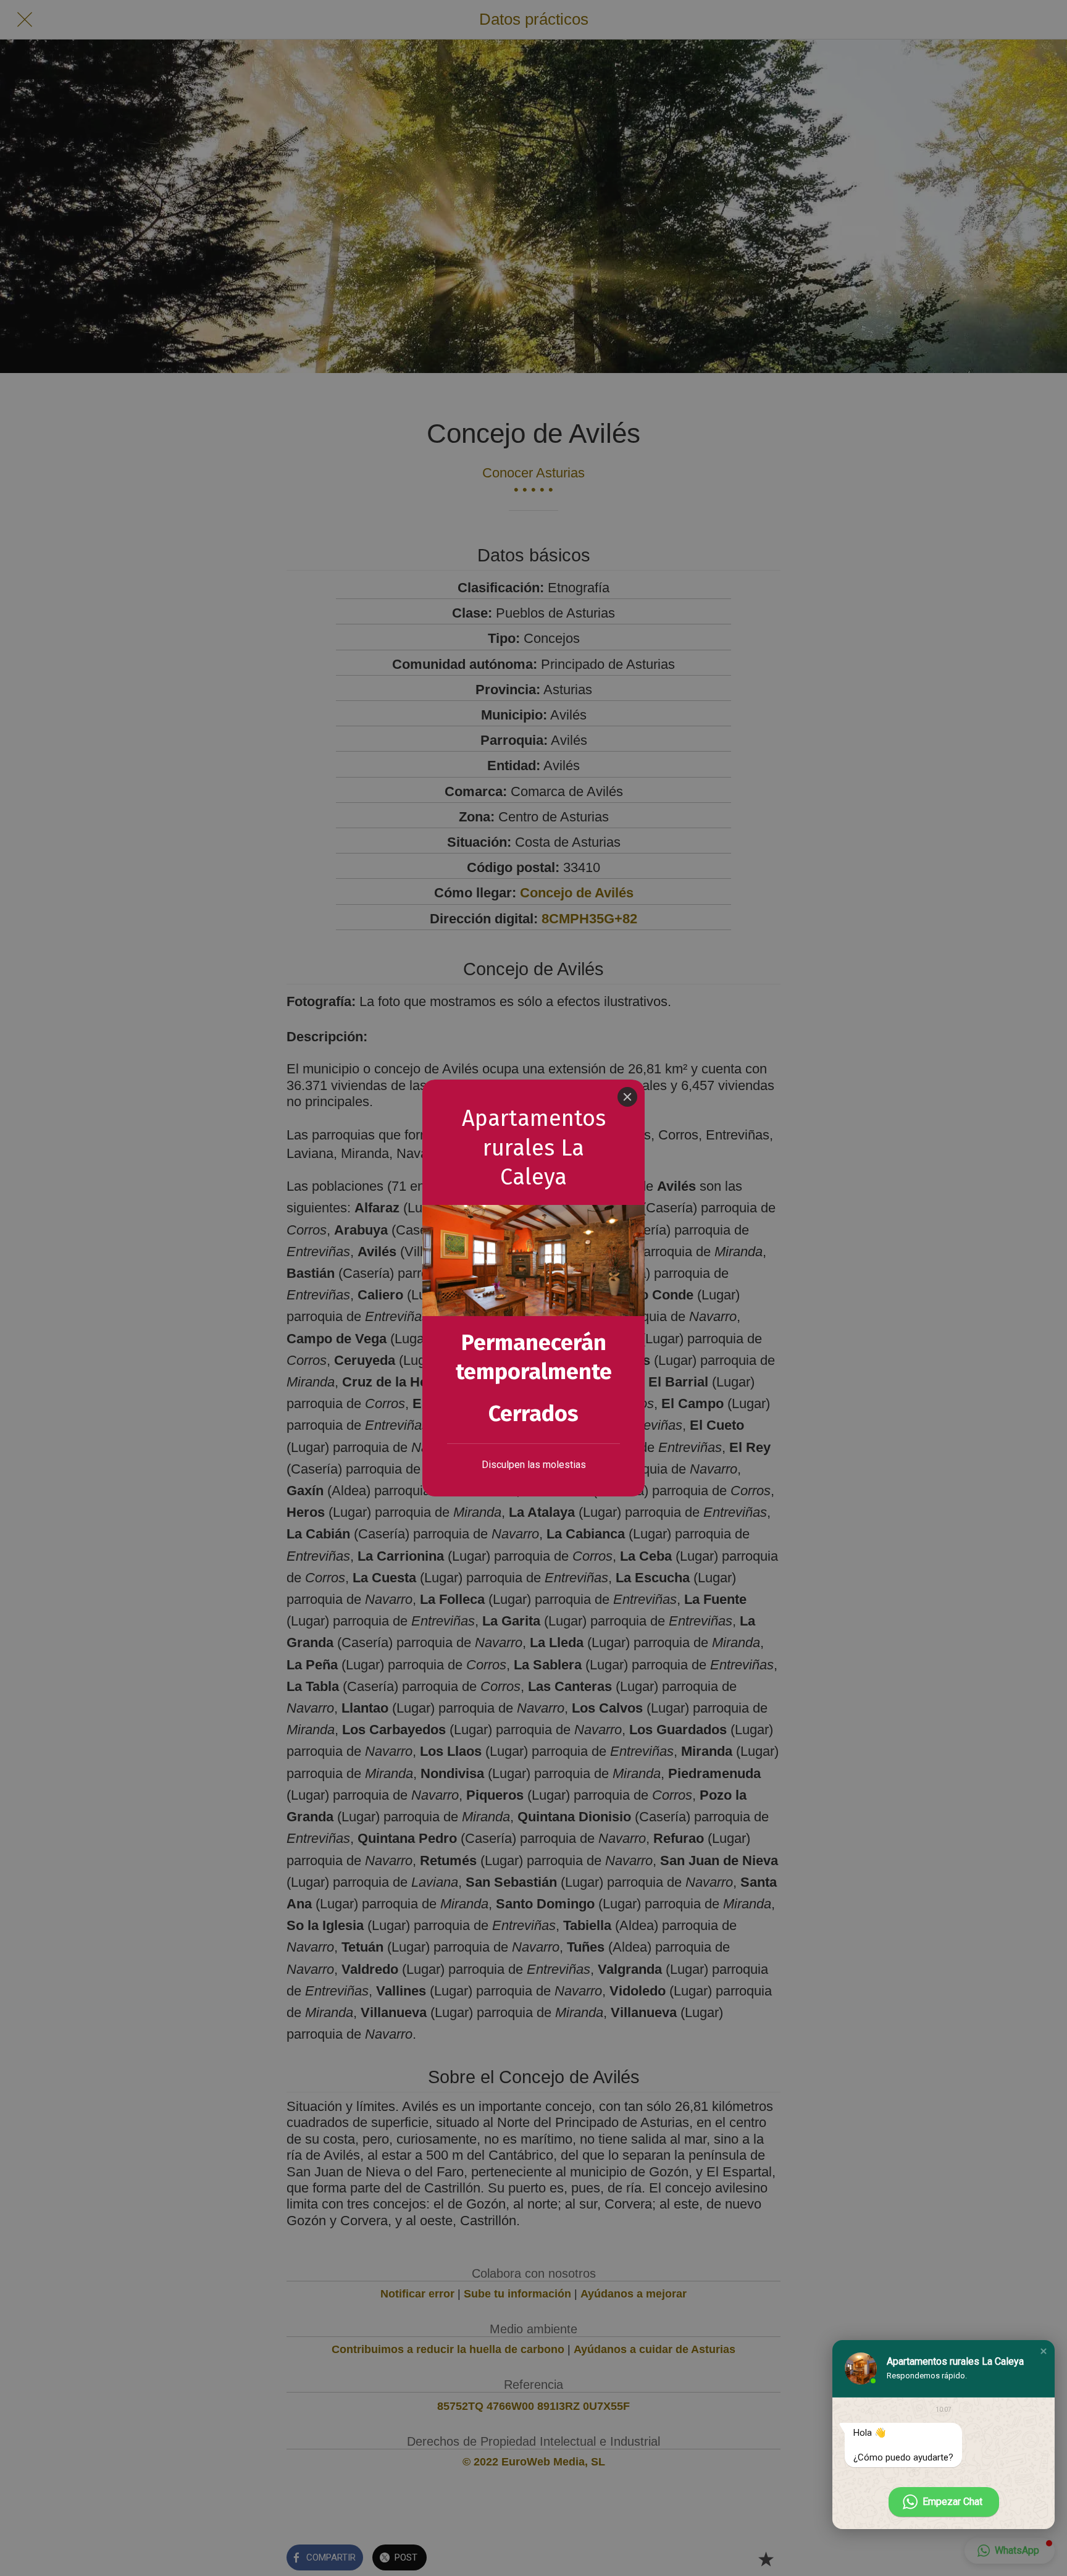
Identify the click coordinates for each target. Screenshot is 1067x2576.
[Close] (627, 1097)
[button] (1044, 2351)
